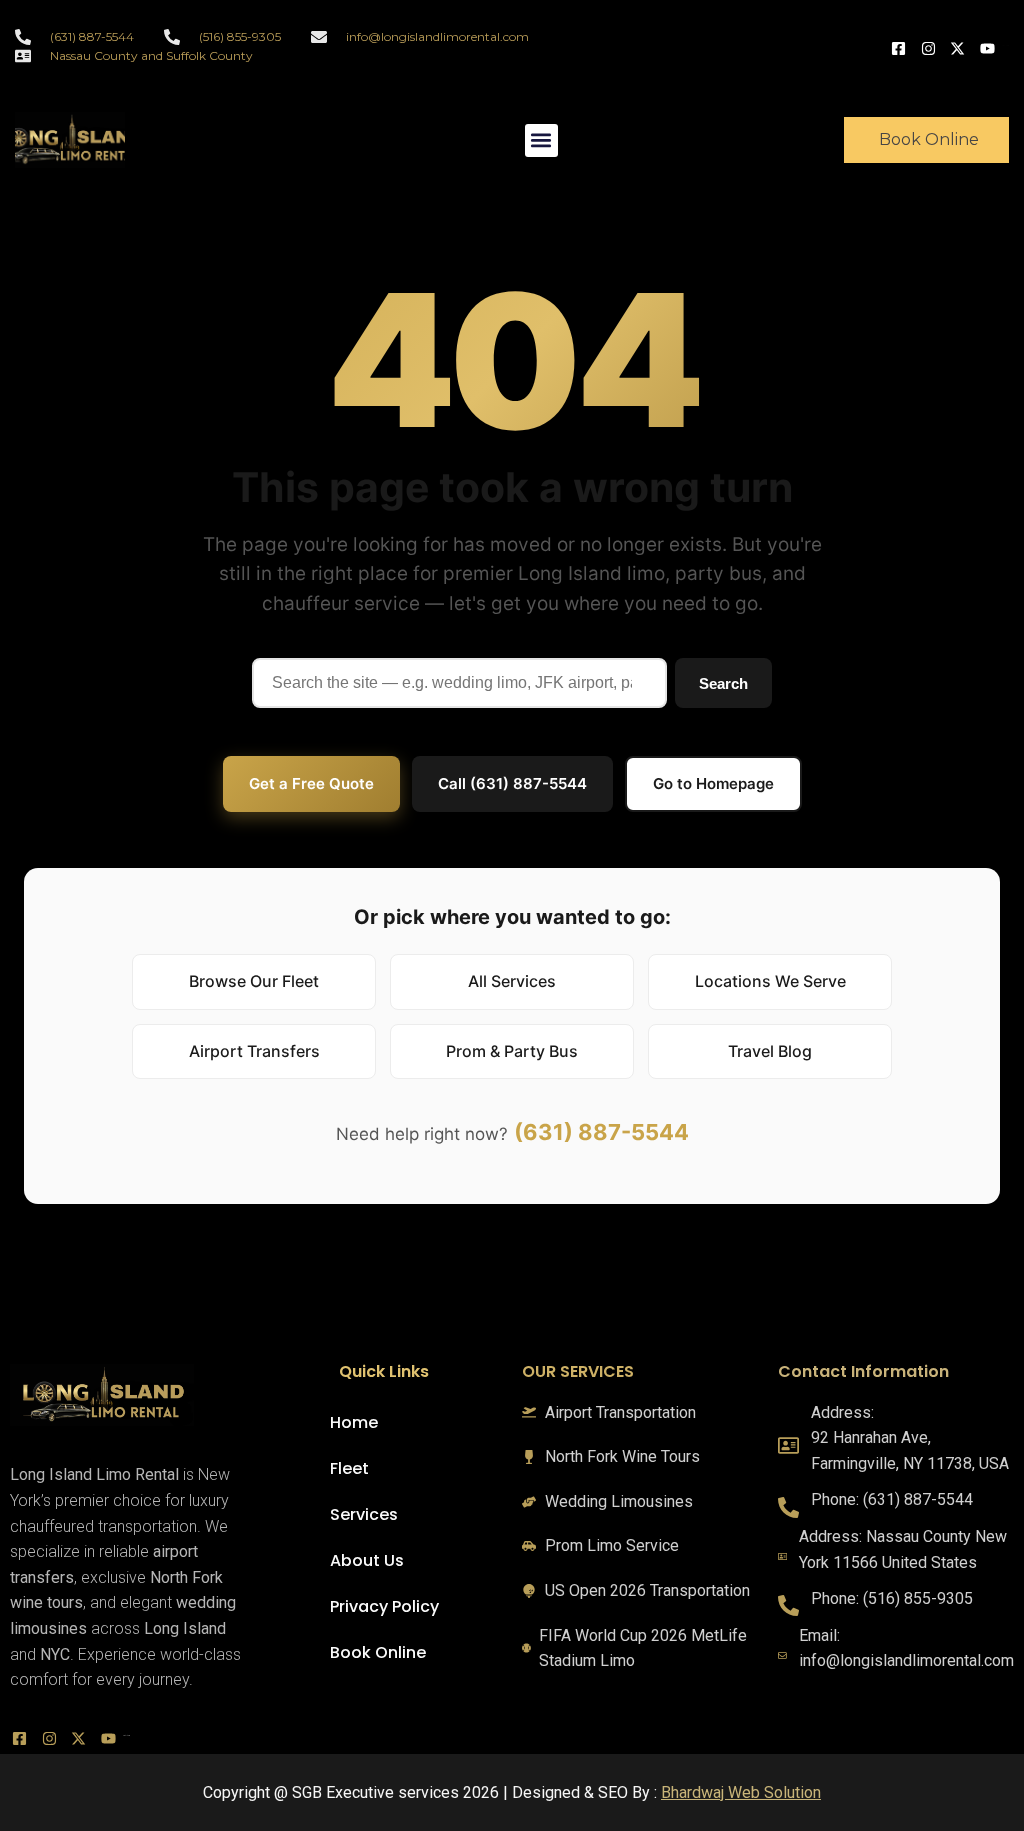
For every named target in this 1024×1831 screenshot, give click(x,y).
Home (354, 1422)
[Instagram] (931, 46)
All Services (512, 981)
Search (723, 683)
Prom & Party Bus (512, 1051)
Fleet (349, 1468)
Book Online (378, 1652)
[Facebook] (901, 46)
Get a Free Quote (311, 783)
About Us (367, 1560)
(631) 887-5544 (601, 1132)
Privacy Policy (384, 1606)
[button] (541, 140)
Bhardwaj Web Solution (741, 1792)
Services (364, 1514)
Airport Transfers (254, 1051)
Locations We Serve (770, 981)
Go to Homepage (713, 783)
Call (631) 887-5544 (512, 783)
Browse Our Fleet (254, 981)
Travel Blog (770, 1051)
